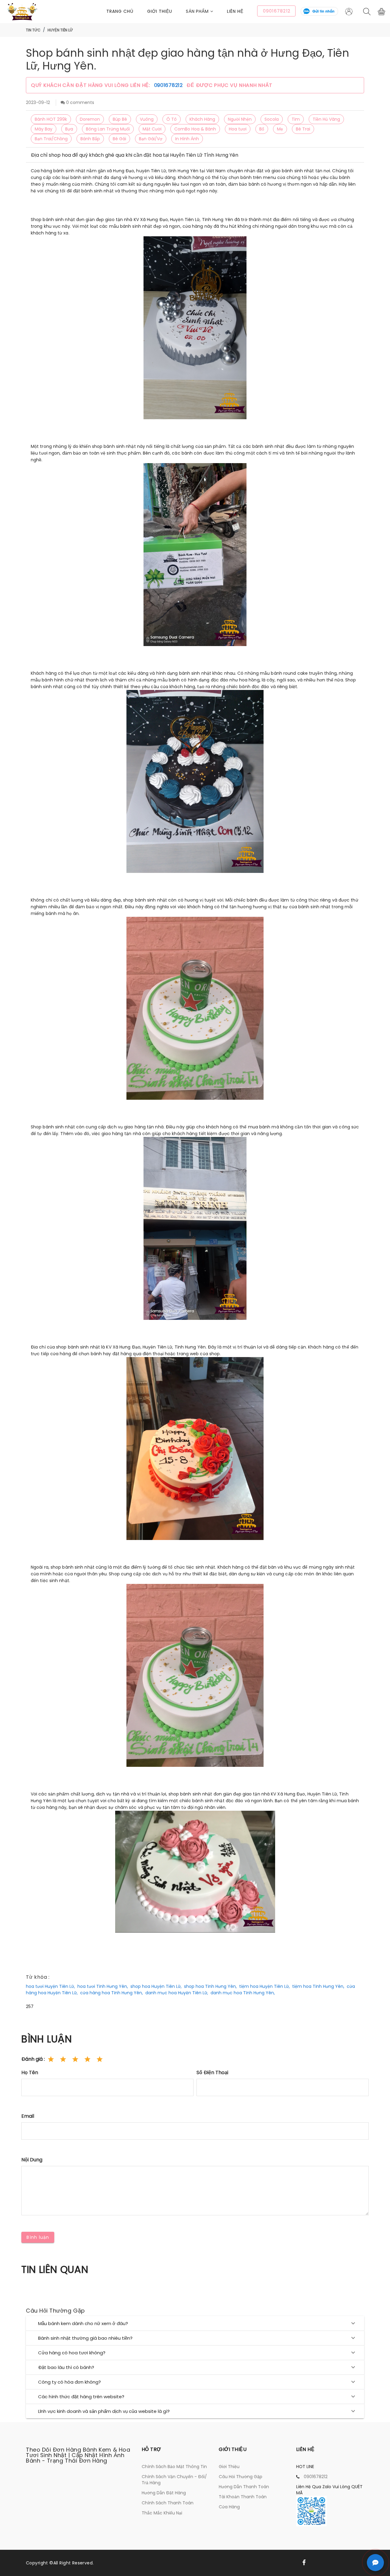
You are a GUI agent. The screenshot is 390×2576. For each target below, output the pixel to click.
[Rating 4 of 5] (87, 2059)
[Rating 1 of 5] (51, 2059)
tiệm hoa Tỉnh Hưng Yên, (318, 1986)
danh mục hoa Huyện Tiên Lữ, (177, 1993)
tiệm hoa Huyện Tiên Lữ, (264, 1986)
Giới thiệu (160, 11)
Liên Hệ (235, 11)
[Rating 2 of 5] (63, 2059)
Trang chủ (120, 11)
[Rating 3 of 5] (75, 2059)
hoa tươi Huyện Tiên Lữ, (50, 1986)
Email (28, 2116)
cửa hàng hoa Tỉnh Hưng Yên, (112, 1993)
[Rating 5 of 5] (100, 2059)
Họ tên (30, 2072)
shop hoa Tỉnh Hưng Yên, (210, 1986)
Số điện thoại (212, 2072)
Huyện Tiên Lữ (60, 30)
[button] (207, 11)
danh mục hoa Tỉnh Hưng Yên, (243, 1993)
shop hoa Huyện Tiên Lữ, (156, 1986)
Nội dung (32, 2160)
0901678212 (169, 85)
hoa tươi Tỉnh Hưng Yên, (103, 1986)
